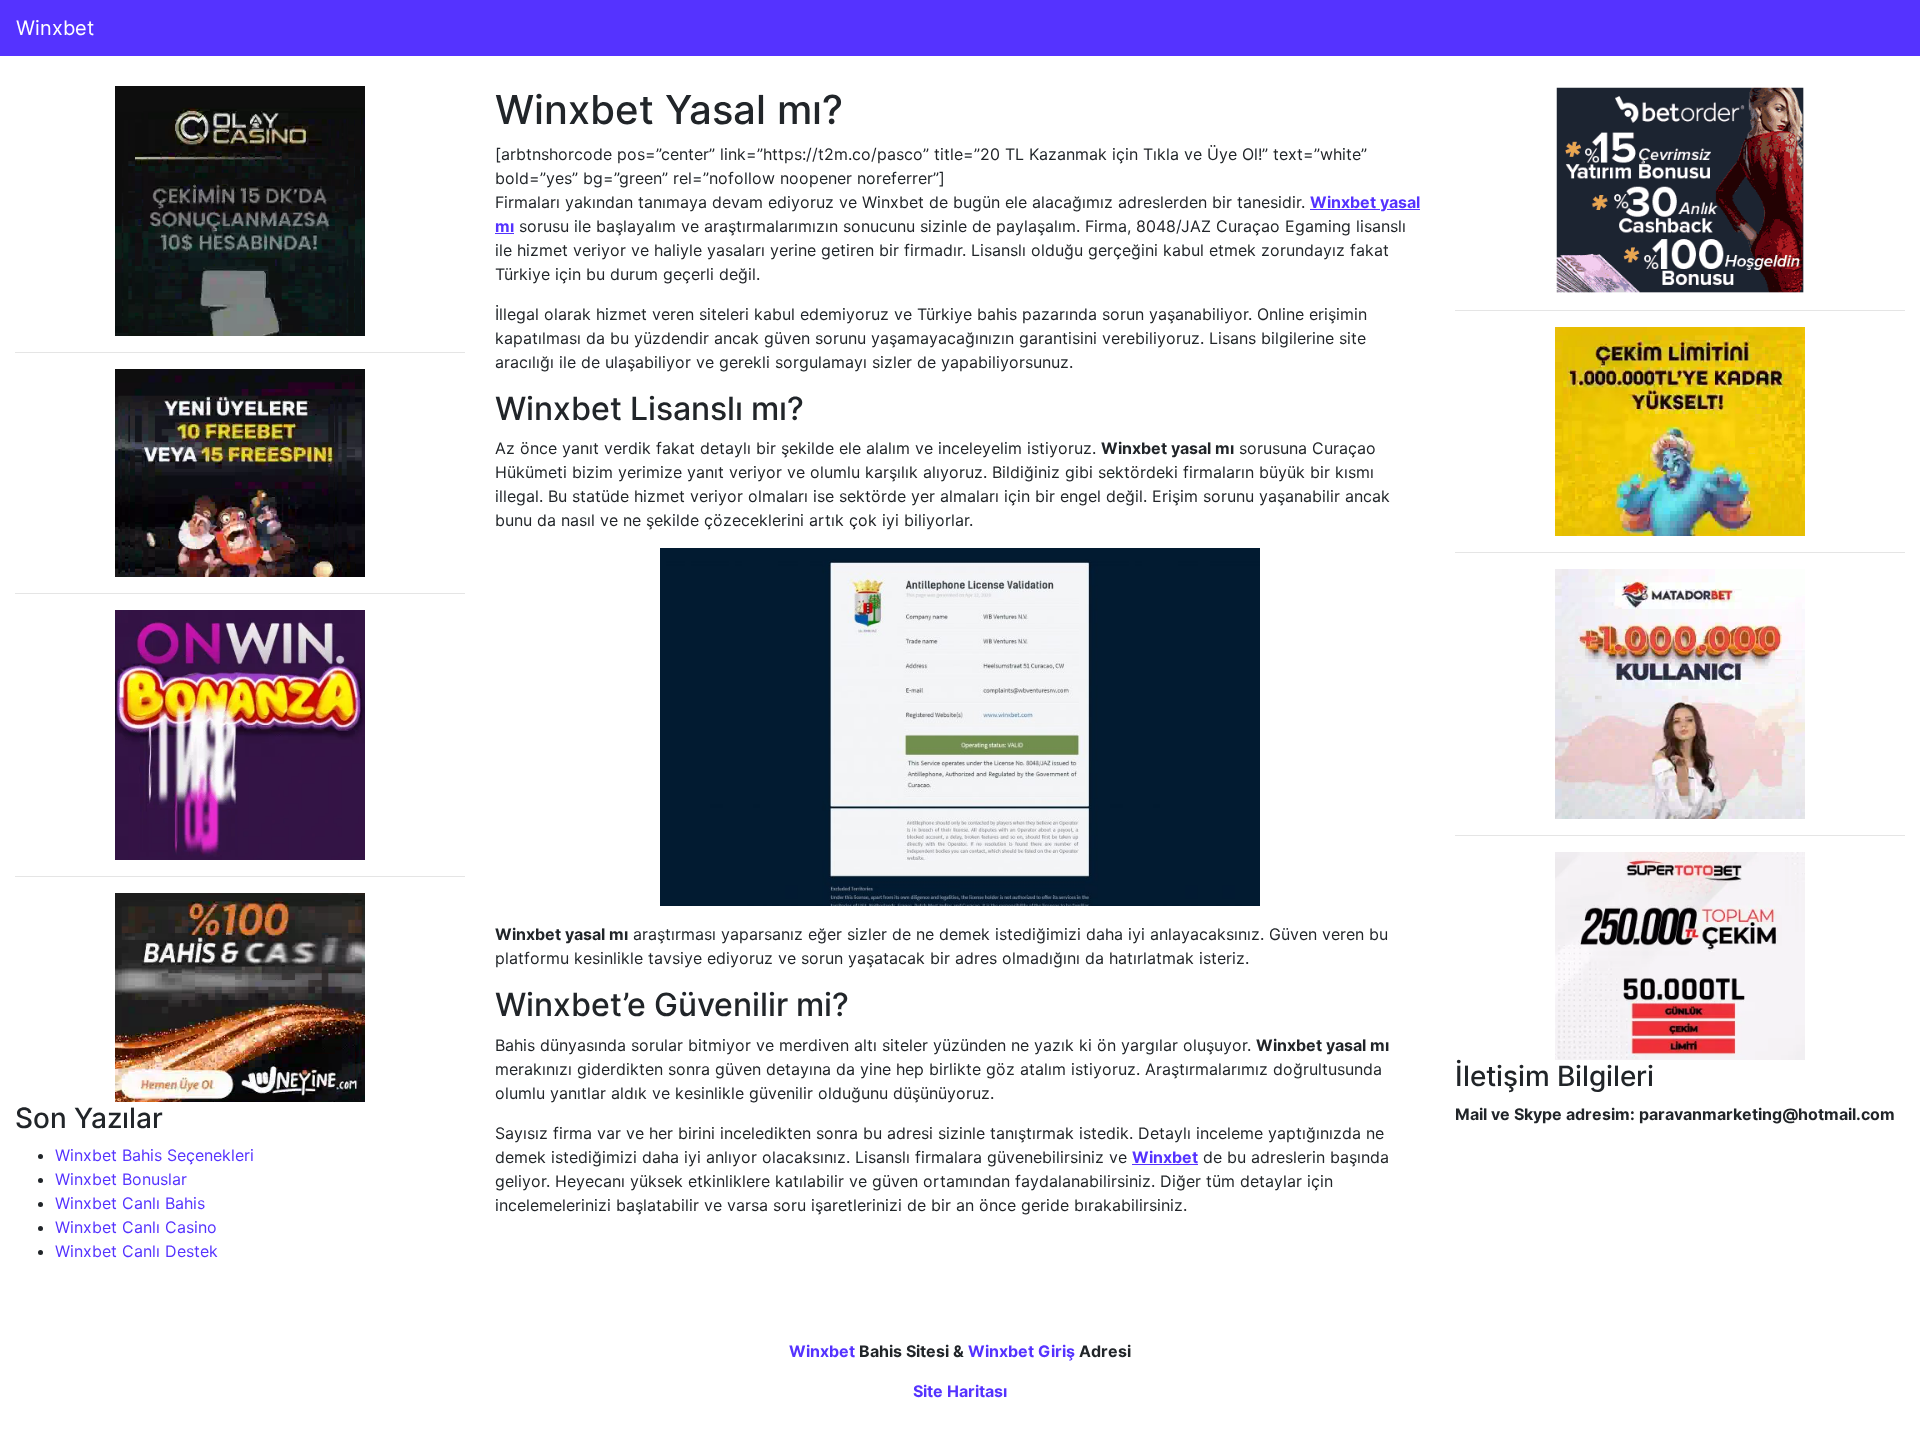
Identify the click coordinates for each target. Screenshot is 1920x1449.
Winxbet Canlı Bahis (130, 1203)
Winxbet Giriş (1021, 1351)
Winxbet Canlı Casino (136, 1227)
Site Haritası (960, 1391)
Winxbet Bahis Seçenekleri (154, 1155)
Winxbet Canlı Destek (136, 1251)
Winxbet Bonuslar (121, 1179)
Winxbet (55, 28)
